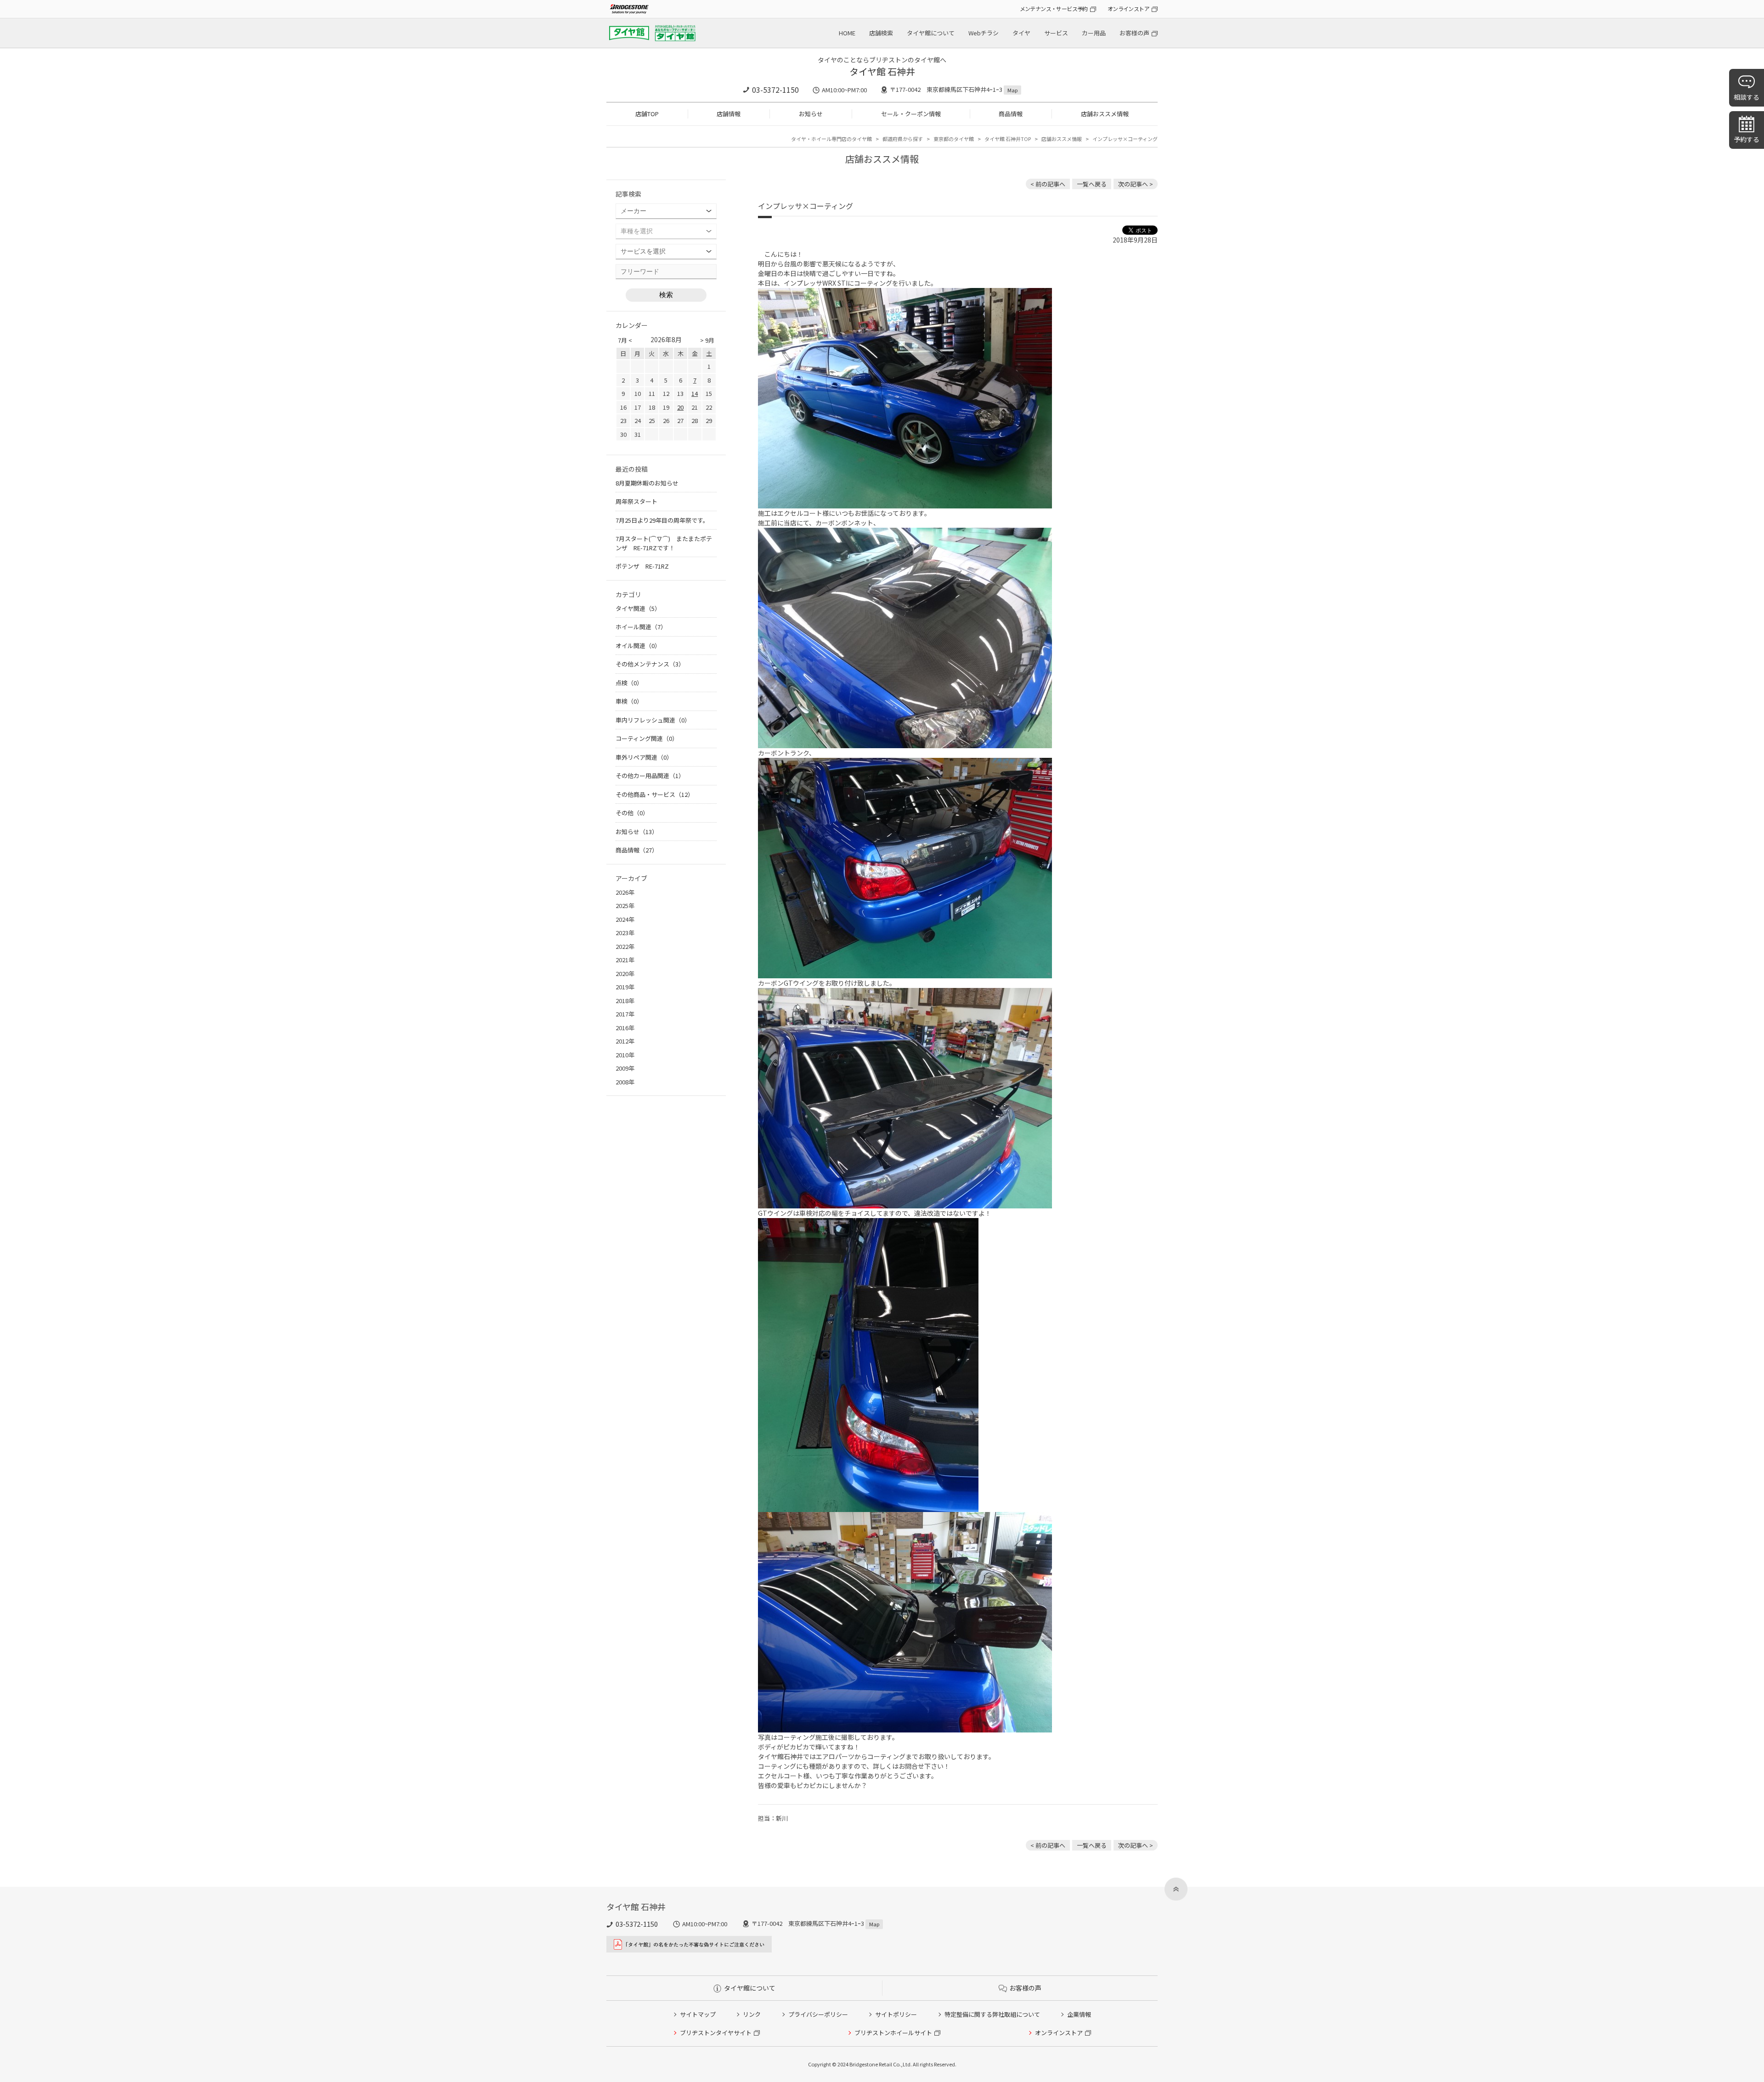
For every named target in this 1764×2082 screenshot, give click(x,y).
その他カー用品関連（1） (650, 776)
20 (680, 407)
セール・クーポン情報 (911, 114)
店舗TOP (647, 114)
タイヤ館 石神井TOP (1008, 139)
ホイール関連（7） (641, 627)
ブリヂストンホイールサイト (893, 2033)
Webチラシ (984, 33)
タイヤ (1021, 33)
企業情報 (1079, 2014)
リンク (752, 2014)
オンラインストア (1128, 8)
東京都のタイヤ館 (954, 139)
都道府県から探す (903, 139)
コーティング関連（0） (647, 738)
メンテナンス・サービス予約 (1054, 8)
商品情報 (1011, 114)
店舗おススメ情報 (1105, 114)
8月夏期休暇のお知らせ (647, 483)
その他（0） (632, 813)
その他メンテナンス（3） (650, 664)
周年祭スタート (636, 501)
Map (1012, 90)
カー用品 (1094, 33)
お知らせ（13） (637, 832)
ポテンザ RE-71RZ (642, 566)
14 (695, 393)
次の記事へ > (1136, 184)
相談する (1747, 97)
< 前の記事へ (1048, 184)
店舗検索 (881, 33)
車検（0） (629, 701)
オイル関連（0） (638, 646)
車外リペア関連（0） (644, 757)
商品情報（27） (637, 850)
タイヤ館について (931, 33)
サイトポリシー (896, 2014)
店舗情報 (729, 114)
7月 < (625, 340)
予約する (1747, 139)
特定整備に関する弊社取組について (992, 2014)
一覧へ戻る (1092, 184)
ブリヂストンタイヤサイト (716, 2033)
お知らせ (811, 114)
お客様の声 (1134, 33)
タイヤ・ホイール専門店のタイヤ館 (831, 139)
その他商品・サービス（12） (655, 794)
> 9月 (707, 340)
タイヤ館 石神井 (882, 71)
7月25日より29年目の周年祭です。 (662, 520)
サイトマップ (698, 2014)
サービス (1056, 33)
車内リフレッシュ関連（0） (653, 720)
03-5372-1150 (775, 90)
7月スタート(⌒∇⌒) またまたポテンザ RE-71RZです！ (664, 543)
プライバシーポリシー (818, 2014)
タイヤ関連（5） (638, 608)
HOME (847, 33)
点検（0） (629, 683)
